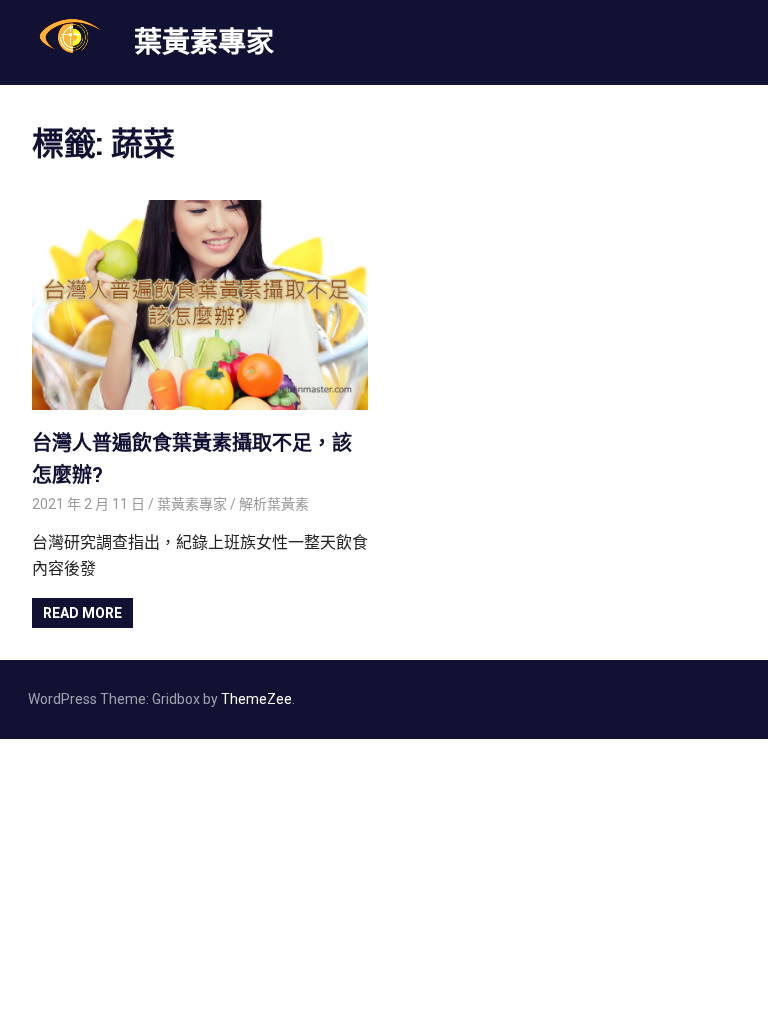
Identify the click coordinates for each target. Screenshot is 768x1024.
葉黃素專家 (204, 41)
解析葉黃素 (274, 504)
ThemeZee (256, 699)
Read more (82, 613)
